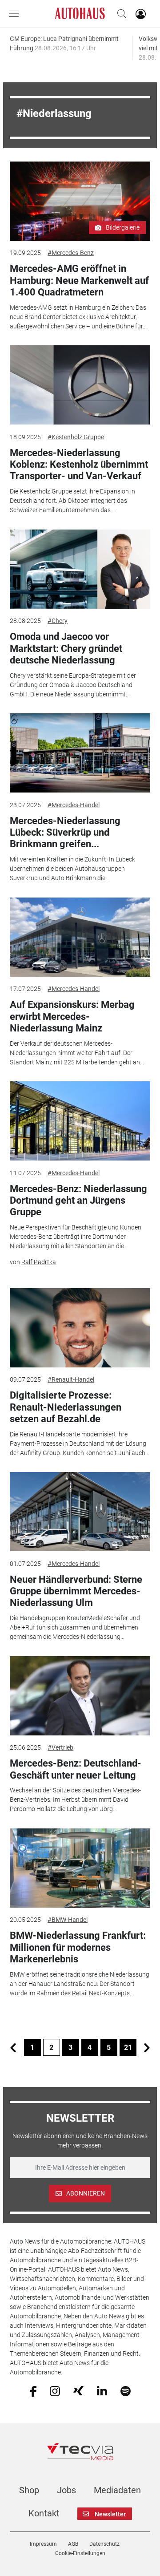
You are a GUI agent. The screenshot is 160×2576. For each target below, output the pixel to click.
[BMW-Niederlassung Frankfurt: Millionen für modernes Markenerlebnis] (80, 1868)
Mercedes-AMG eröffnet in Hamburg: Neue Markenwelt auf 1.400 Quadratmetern (79, 280)
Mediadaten (117, 2490)
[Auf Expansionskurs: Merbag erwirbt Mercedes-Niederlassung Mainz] (80, 937)
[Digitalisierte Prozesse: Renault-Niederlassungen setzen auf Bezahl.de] (80, 1328)
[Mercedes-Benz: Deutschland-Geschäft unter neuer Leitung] (80, 1696)
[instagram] (55, 2390)
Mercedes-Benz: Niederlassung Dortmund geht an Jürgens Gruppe (78, 1201)
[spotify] (126, 2390)
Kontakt (44, 2513)
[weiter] (147, 2047)
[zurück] (13, 2047)
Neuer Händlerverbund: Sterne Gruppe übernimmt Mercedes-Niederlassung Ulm (76, 1591)
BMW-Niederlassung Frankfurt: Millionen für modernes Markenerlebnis (78, 1947)
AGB (73, 2544)
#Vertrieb (60, 1747)
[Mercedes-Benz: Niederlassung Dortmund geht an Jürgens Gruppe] (80, 1121)
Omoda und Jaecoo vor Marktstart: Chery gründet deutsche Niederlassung (66, 648)
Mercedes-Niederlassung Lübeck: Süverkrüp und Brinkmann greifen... (65, 833)
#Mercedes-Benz (71, 253)
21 (128, 2048)
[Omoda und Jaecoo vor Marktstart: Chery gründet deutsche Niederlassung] (80, 569)
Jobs (66, 2490)
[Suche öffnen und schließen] (120, 14)
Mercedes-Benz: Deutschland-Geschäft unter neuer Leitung (76, 1769)
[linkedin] (102, 2390)
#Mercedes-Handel (74, 805)
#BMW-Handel (68, 1920)
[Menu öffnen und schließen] (16, 14)
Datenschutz (104, 2544)
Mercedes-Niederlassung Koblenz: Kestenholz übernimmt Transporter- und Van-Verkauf (79, 465)
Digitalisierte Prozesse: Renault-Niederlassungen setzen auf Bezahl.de (66, 1407)
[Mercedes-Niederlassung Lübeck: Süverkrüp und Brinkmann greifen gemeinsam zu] (80, 753)
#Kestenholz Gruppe (76, 437)
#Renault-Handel (71, 1379)
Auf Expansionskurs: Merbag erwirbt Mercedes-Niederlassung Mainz (72, 1016)
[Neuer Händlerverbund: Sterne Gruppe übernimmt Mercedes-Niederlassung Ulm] (80, 1512)
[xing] (78, 2390)
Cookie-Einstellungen (80, 2553)
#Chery (58, 621)
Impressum (43, 2544)
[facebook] (33, 2390)
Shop (29, 2490)
